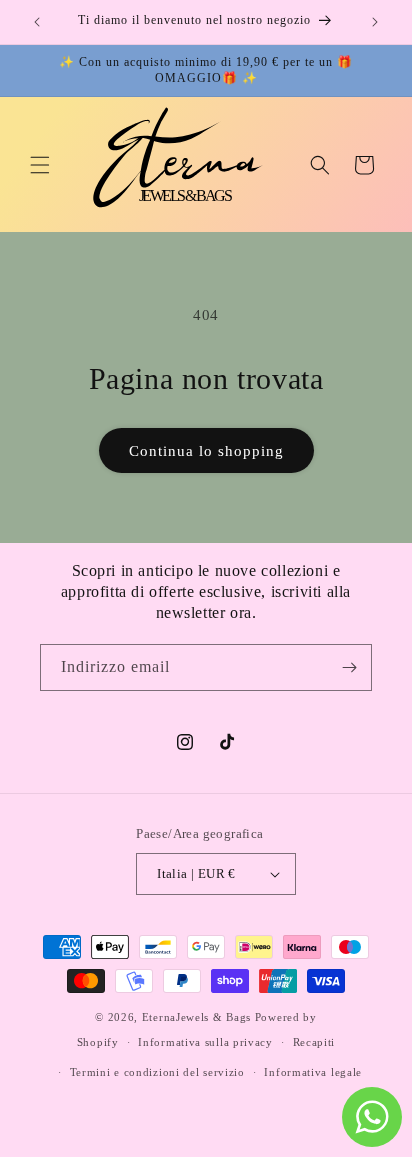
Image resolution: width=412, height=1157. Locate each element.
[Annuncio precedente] (37, 22)
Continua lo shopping (206, 451)
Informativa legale (313, 1072)
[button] (40, 165)
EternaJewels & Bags (198, 1017)
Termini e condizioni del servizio (157, 1072)
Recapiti (314, 1042)
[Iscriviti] (349, 667)
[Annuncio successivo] (375, 22)
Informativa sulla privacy (205, 1042)
